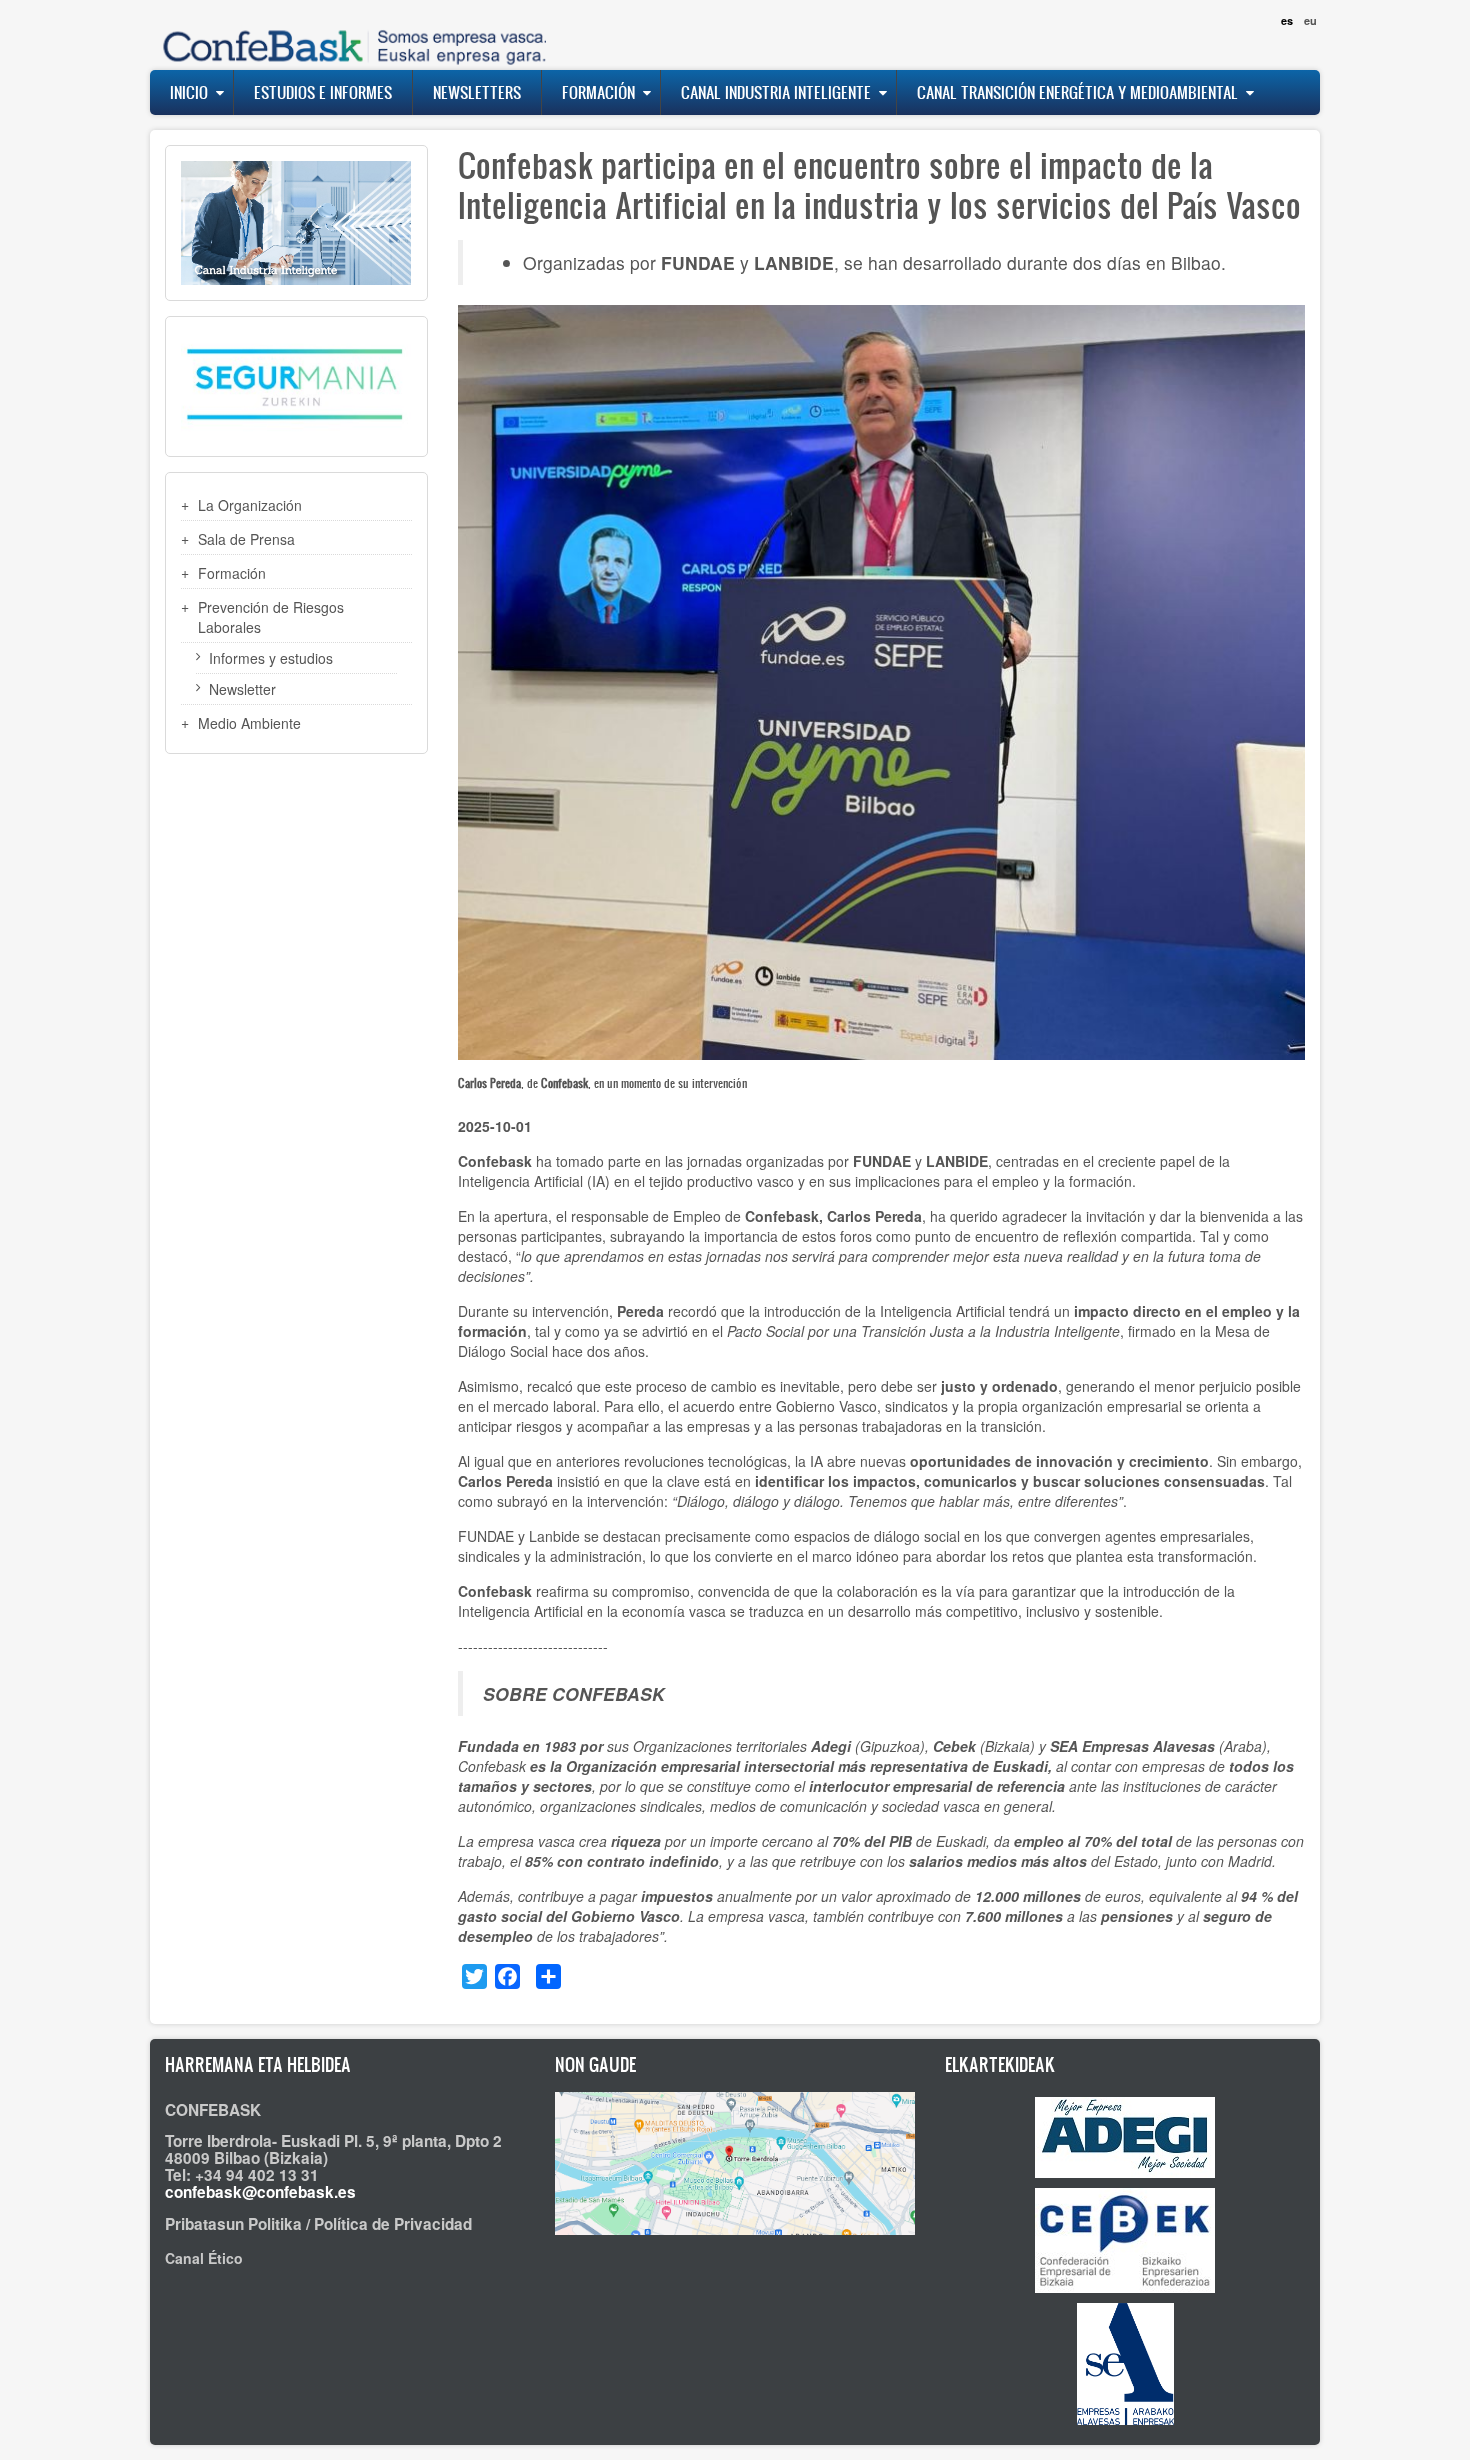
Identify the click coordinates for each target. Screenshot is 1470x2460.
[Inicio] (350, 34)
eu (1310, 20)
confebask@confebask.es (260, 2192)
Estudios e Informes (323, 92)
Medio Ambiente (249, 723)
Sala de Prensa (246, 539)
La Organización (250, 505)
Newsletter (242, 689)
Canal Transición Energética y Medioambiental (1077, 92)
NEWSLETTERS (477, 92)
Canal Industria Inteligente (776, 92)
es (1287, 20)
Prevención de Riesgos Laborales (271, 617)
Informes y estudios (271, 658)
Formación (598, 92)
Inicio (189, 92)
